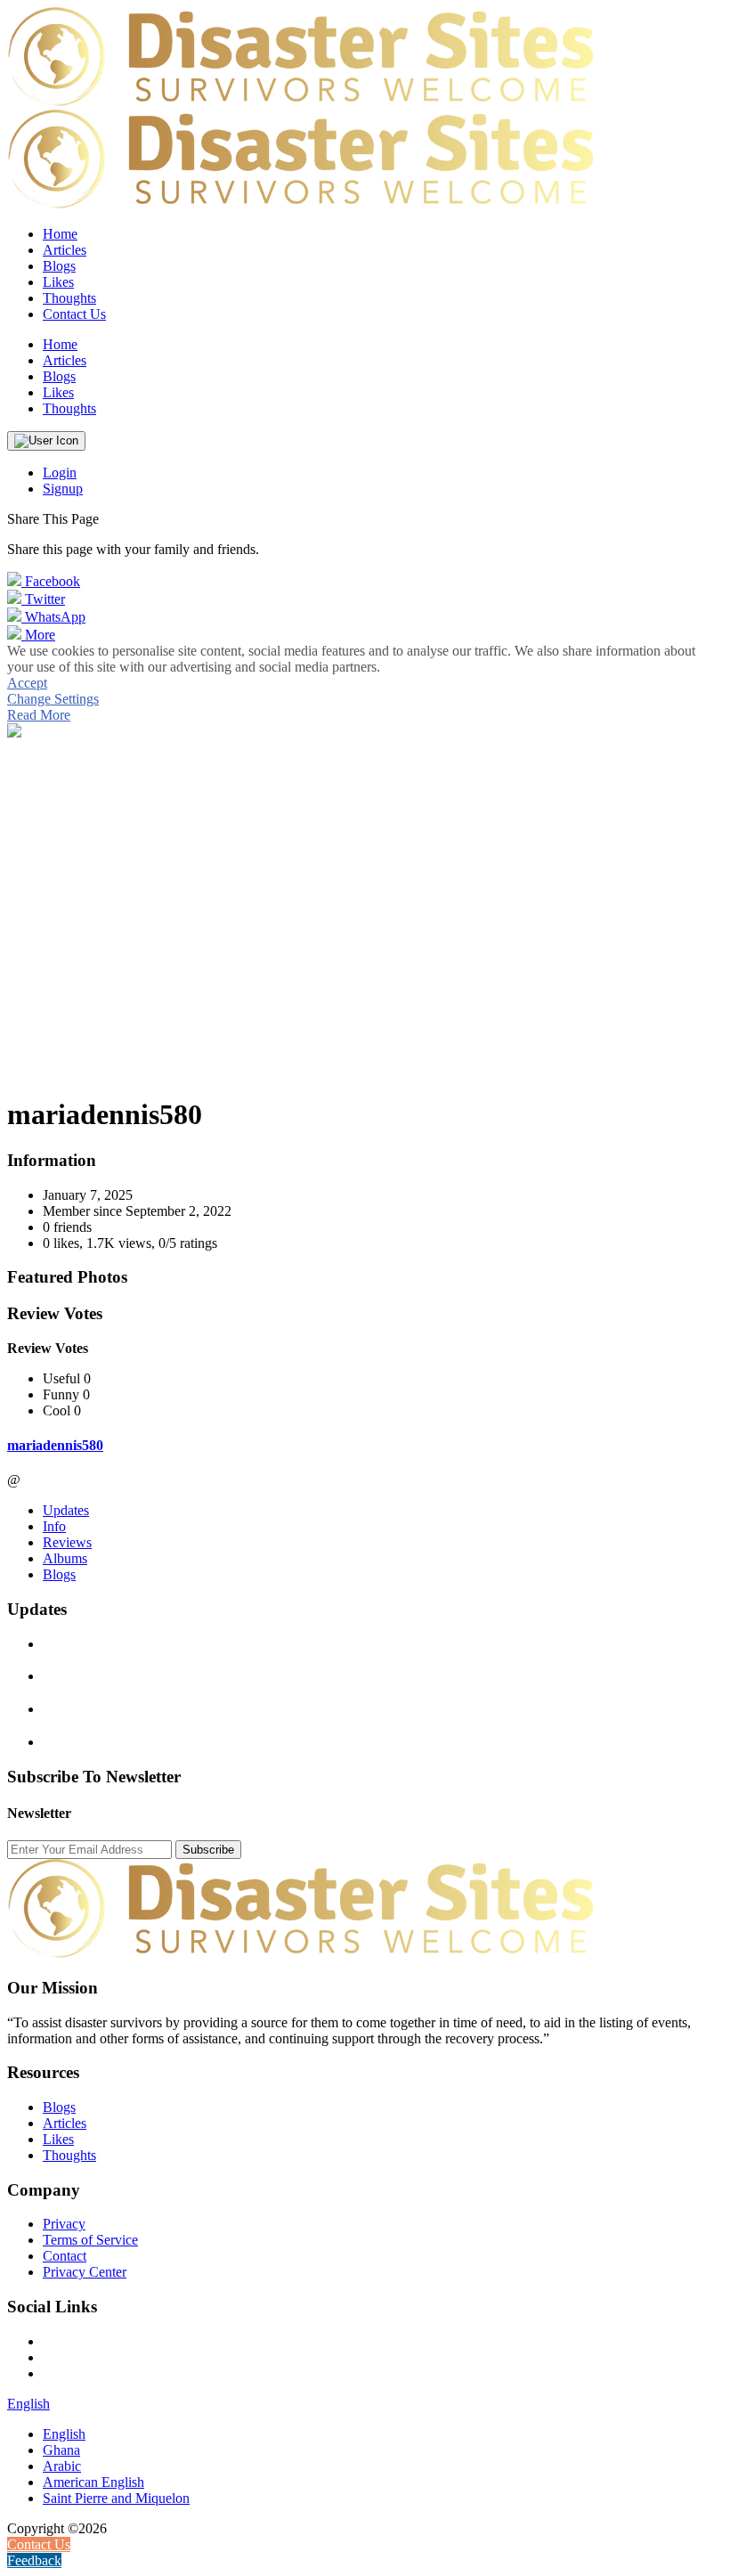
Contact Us (74, 314)
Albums (65, 1558)
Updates (66, 1510)
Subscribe (208, 1850)
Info (54, 1526)
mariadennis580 (55, 1445)
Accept (27, 683)
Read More (39, 715)
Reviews (67, 1542)
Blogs (59, 1574)
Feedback (34, 2560)
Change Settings (53, 699)
